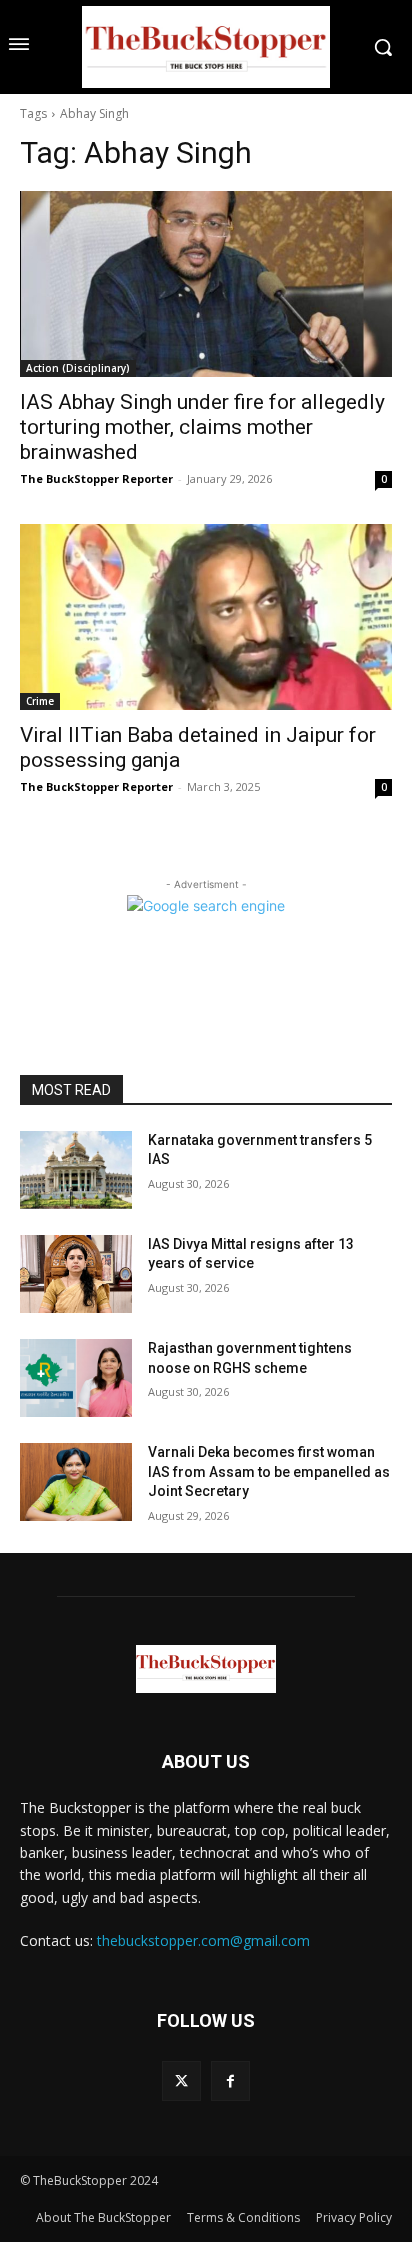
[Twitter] (181, 2080)
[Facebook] (230, 2080)
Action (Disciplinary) (78, 368)
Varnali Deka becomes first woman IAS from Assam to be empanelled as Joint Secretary (269, 1471)
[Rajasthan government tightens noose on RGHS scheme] (76, 1378)
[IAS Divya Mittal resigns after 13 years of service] (76, 1274)
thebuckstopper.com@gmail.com (203, 1940)
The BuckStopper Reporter (96, 478)
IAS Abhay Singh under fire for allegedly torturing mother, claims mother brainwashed (202, 427)
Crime (40, 701)
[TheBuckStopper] (206, 47)
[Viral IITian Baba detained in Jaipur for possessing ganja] (206, 617)
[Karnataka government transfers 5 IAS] (76, 1170)
